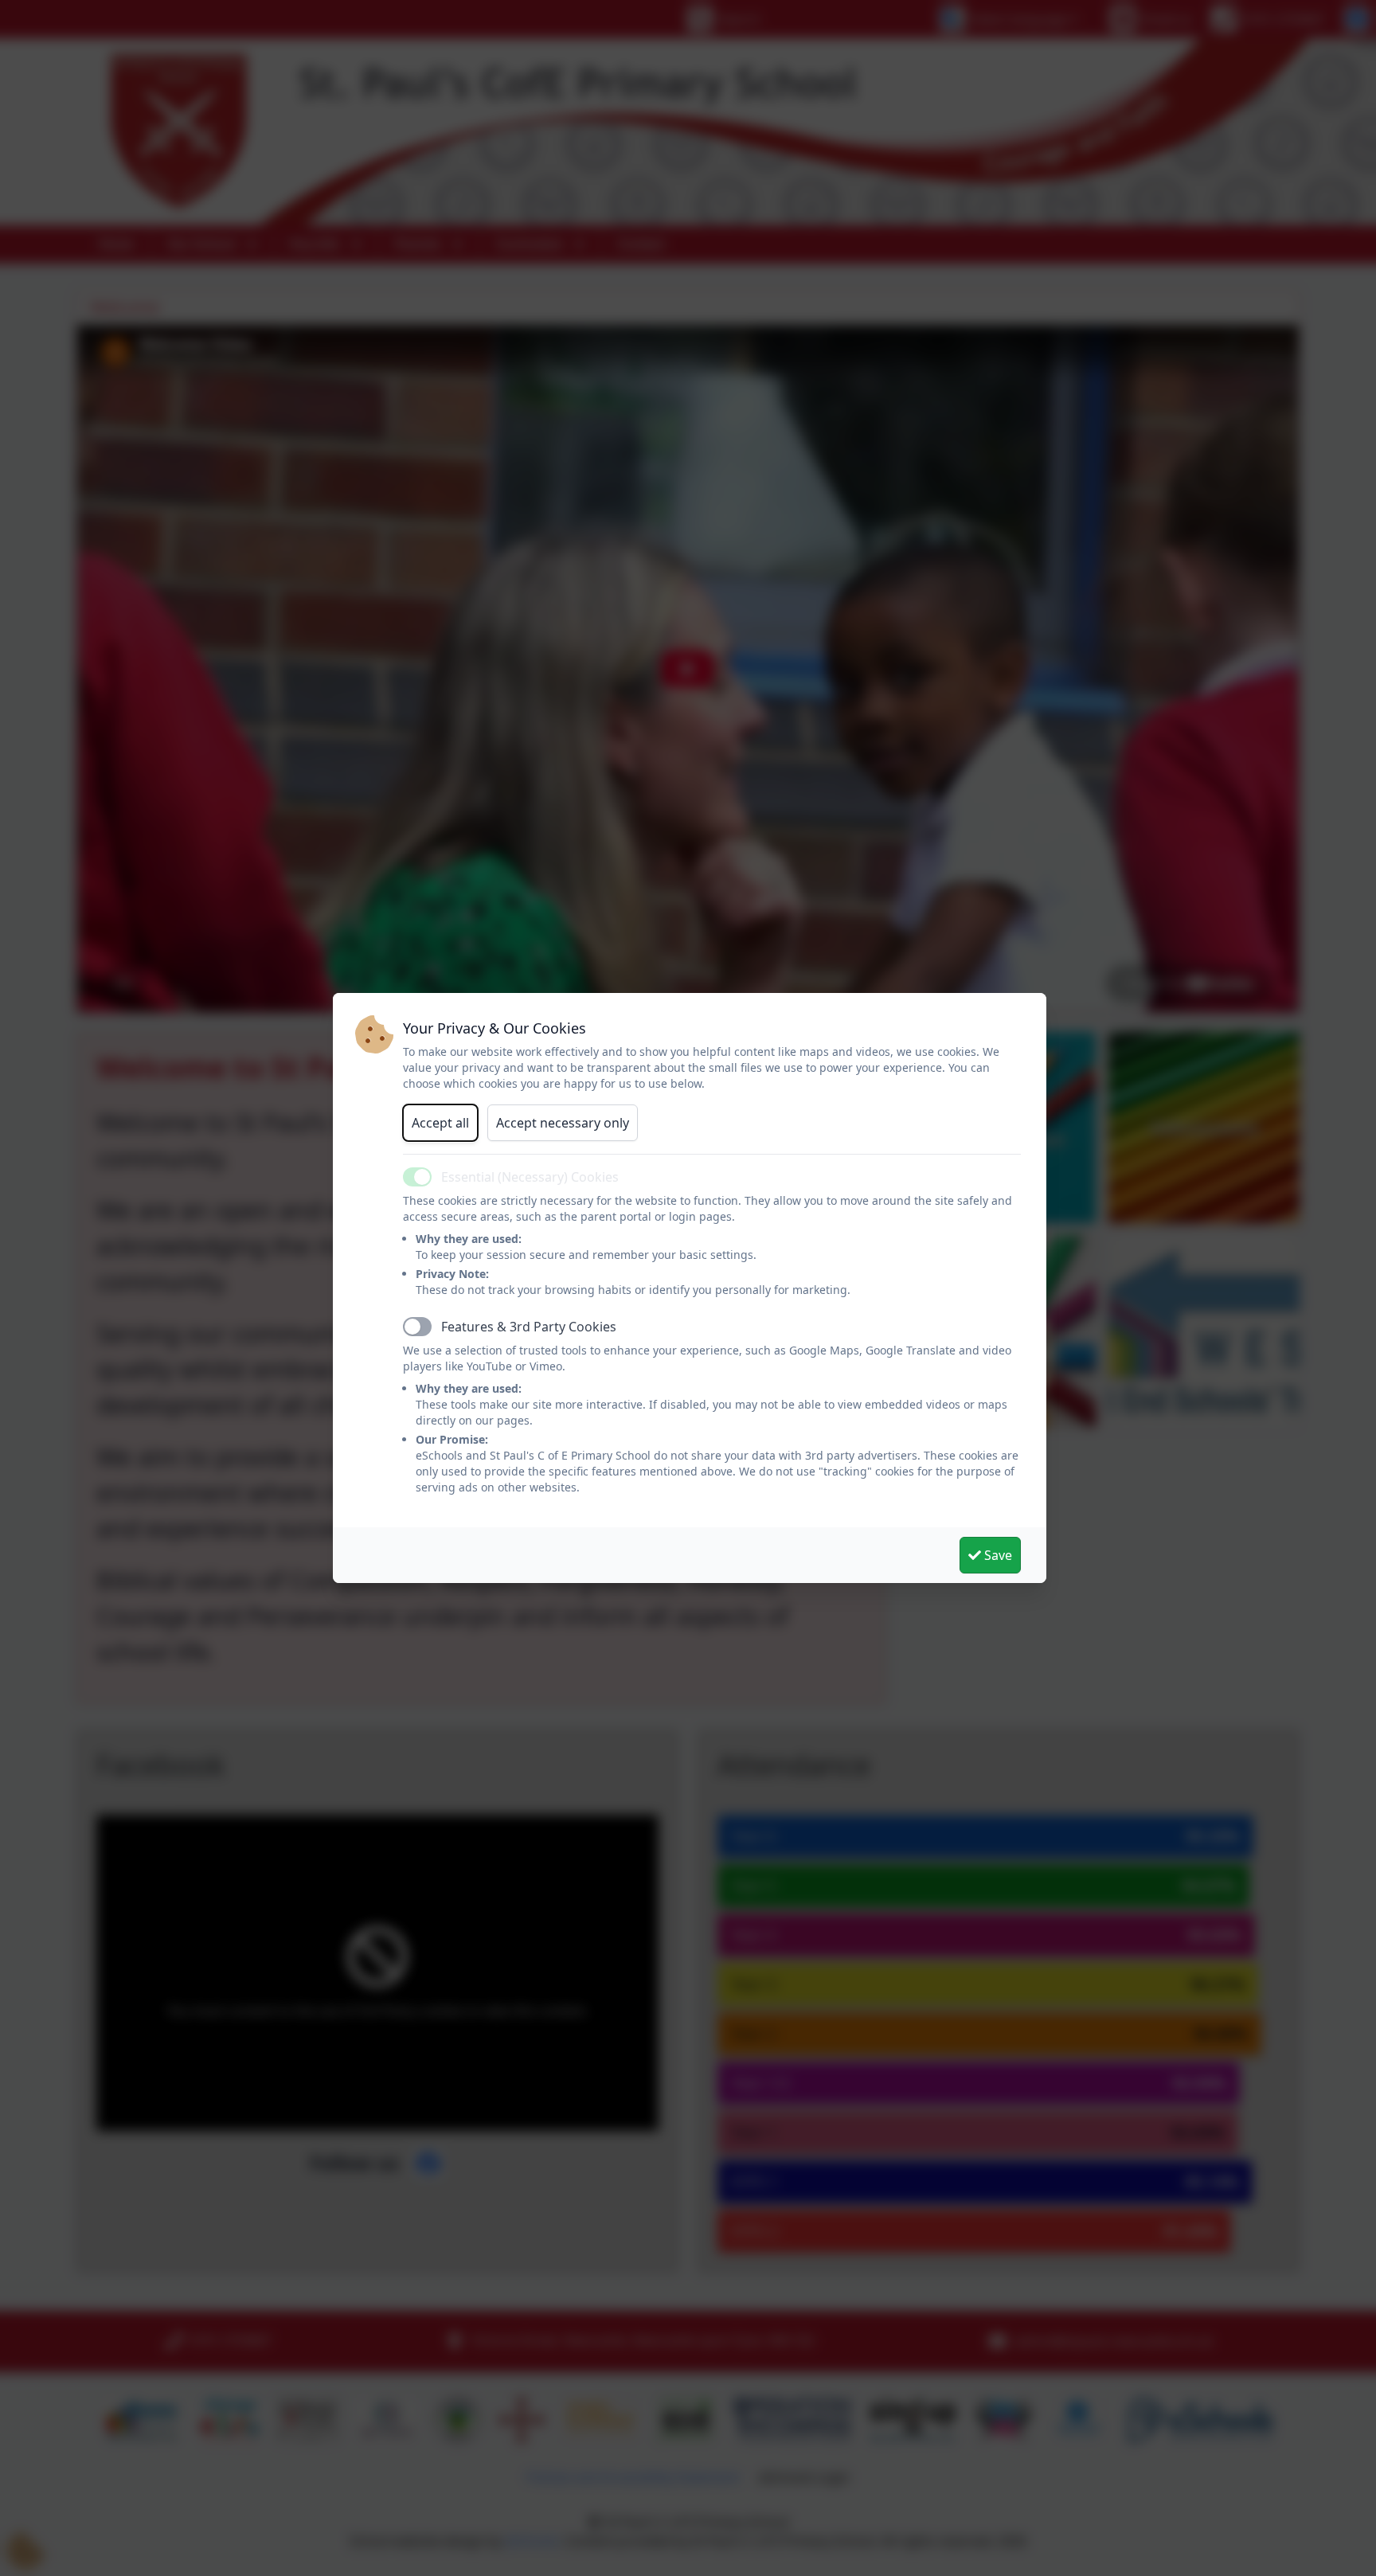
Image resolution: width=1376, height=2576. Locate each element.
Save (997, 1555)
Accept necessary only (563, 1123)
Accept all (440, 1123)
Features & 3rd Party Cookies (529, 1327)
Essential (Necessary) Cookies (530, 1177)
